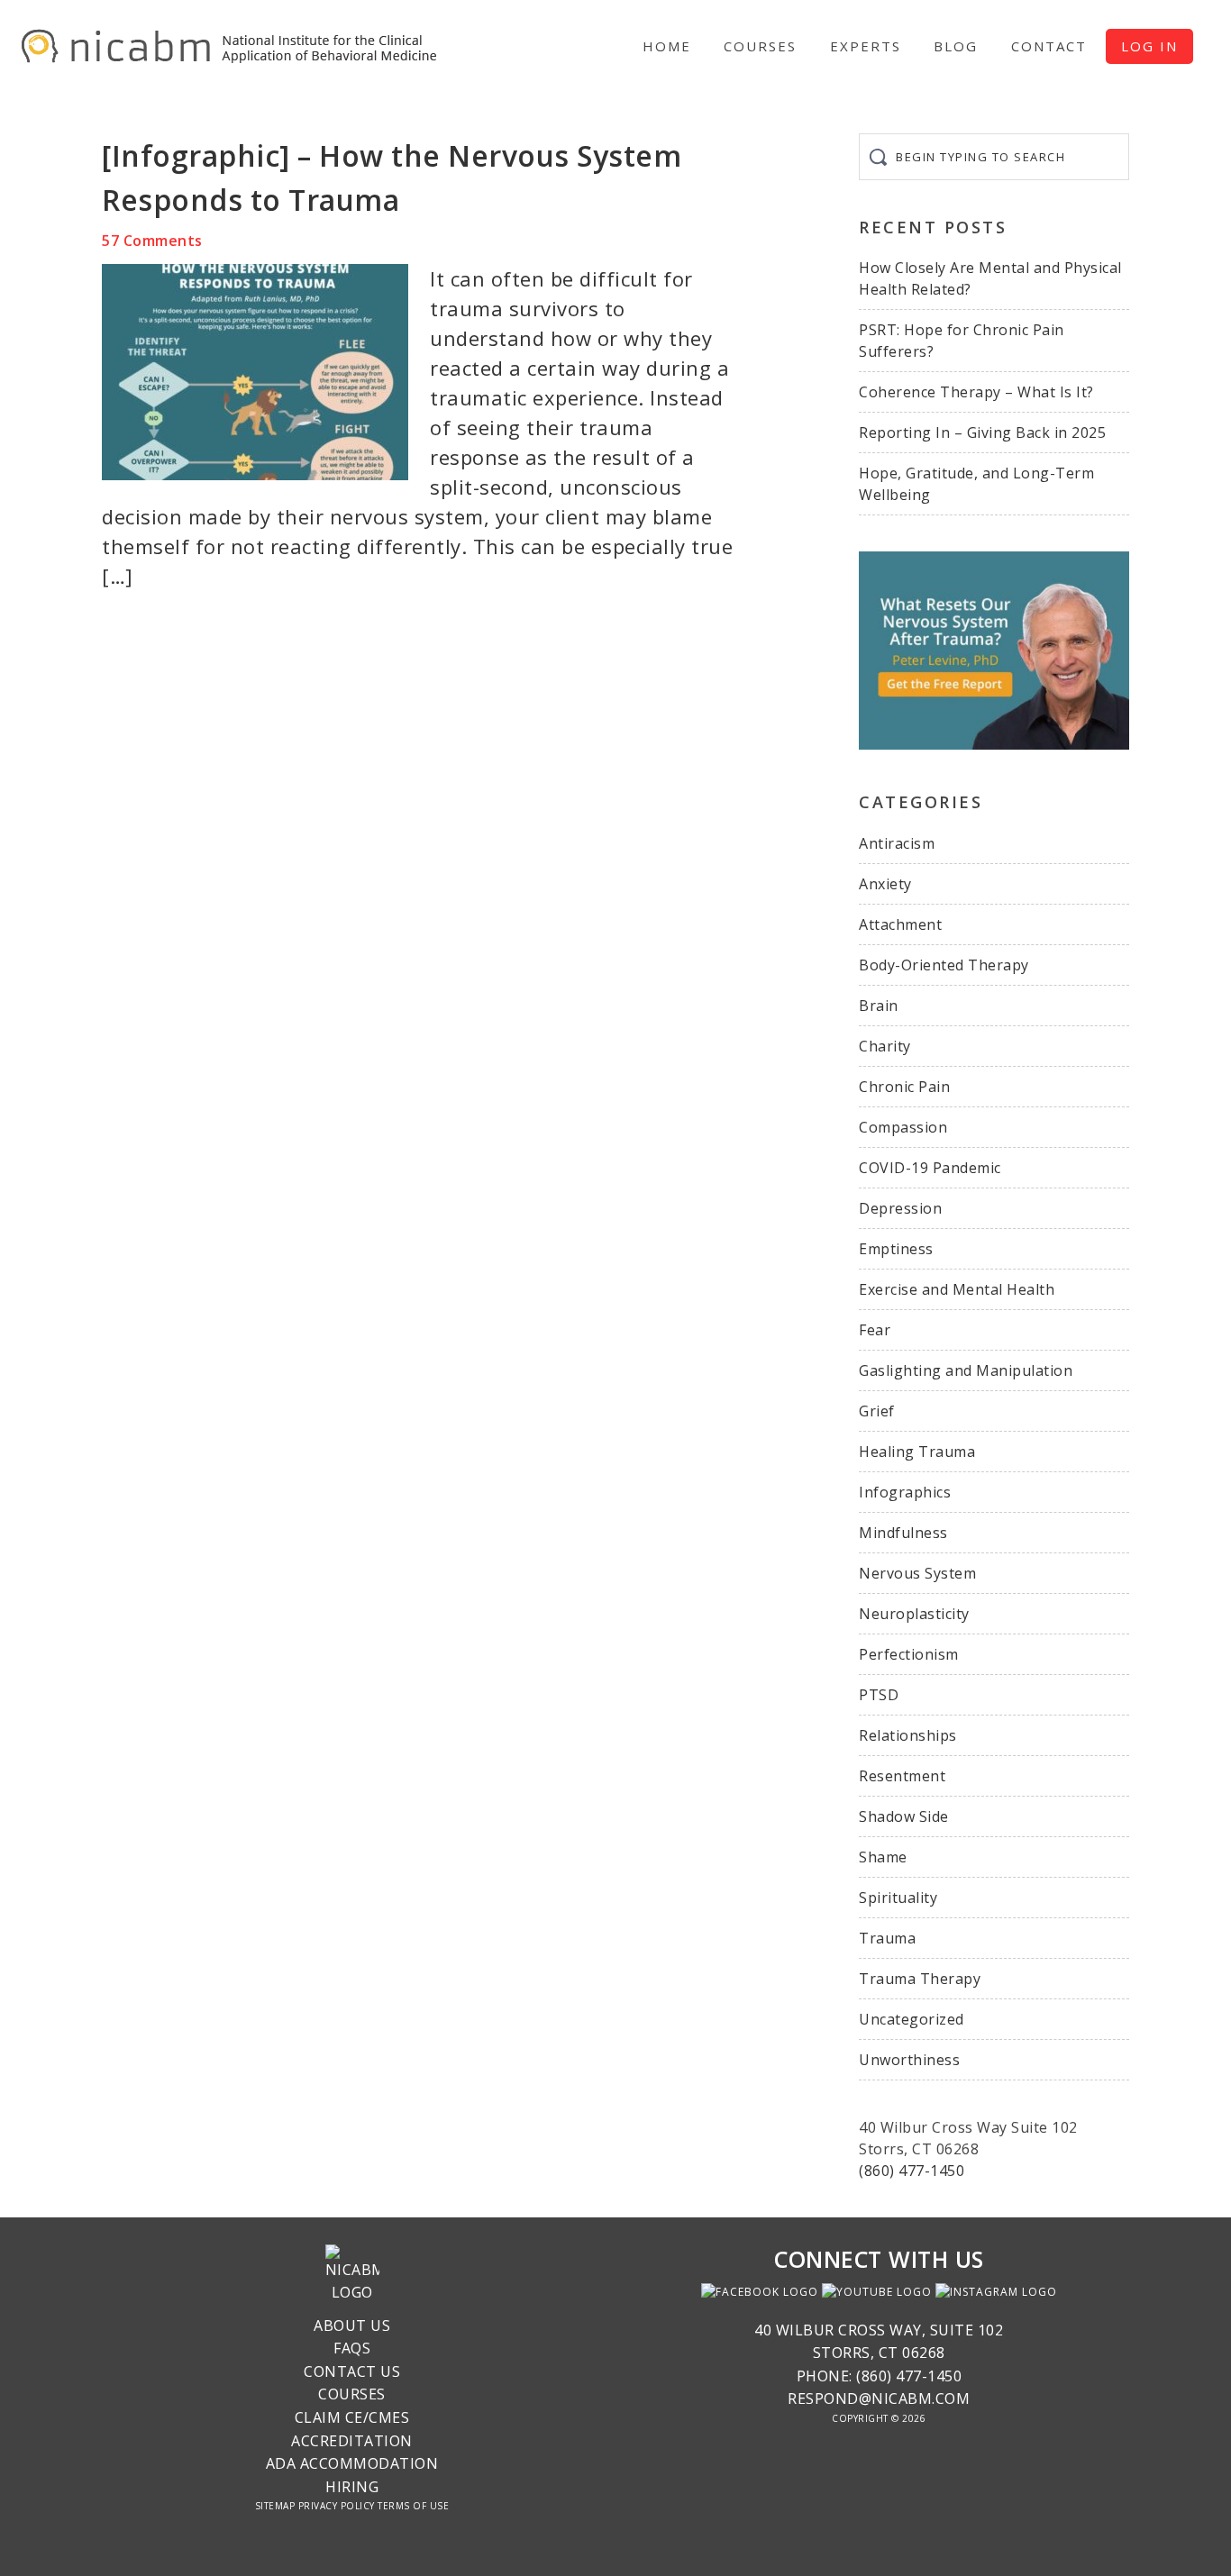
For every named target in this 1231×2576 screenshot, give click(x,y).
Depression (900, 1208)
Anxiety (885, 884)
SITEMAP (275, 2506)
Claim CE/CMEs (352, 2417)
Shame (883, 1857)
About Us (352, 2326)
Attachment (900, 924)
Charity (885, 1046)
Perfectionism (909, 1654)
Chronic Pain (904, 1087)
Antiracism (897, 843)
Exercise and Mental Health (957, 1289)
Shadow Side (904, 1816)
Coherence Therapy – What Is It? (976, 392)
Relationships (908, 1735)
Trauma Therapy (920, 1979)
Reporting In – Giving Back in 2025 (982, 432)
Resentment (902, 1776)
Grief (877, 1411)
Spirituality (898, 1898)
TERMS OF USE (413, 2506)
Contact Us (352, 2371)
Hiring (352, 2487)
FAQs (352, 2348)
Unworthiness (909, 2060)
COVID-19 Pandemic (930, 1168)
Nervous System (917, 1573)
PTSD (879, 1695)
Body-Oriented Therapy (944, 965)
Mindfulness (903, 1533)
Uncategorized (912, 2019)
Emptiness (896, 1249)
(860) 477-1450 (912, 2171)
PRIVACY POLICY (337, 2506)
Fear (875, 1330)
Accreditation (352, 2441)
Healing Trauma (917, 1452)
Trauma (887, 1938)
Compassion (903, 1127)
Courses (352, 2394)
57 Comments (152, 241)
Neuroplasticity (914, 1614)
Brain (879, 1006)
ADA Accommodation (352, 2463)
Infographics (905, 1492)
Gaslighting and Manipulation (966, 1370)
